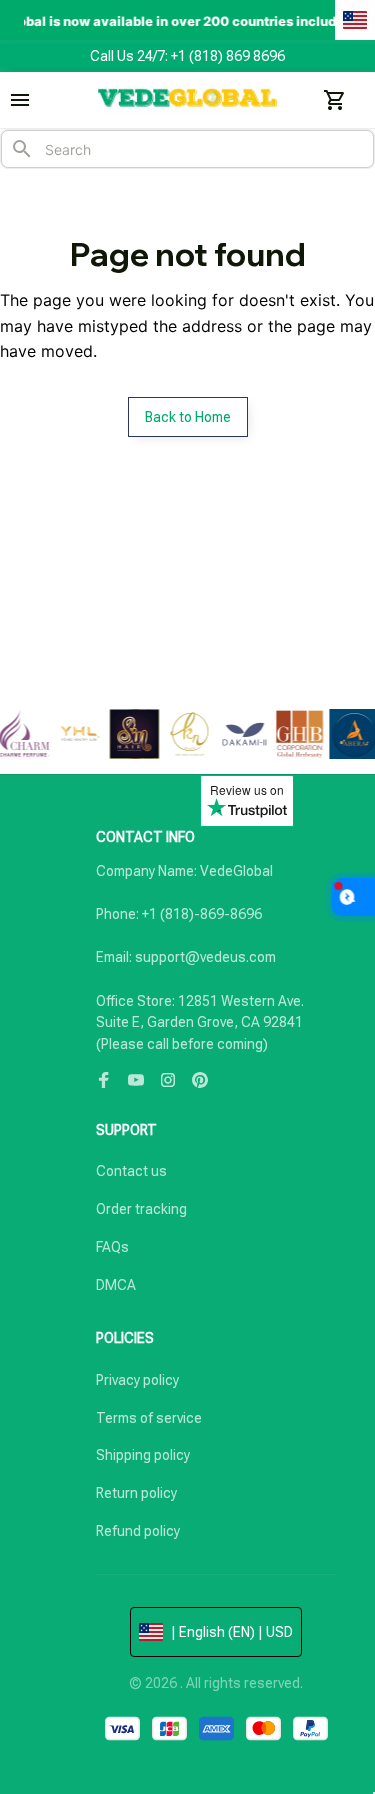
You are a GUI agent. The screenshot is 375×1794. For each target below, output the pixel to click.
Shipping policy (143, 1455)
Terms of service (149, 1418)
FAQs (112, 1247)
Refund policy (138, 1531)
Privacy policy (137, 1380)
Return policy (136, 1493)
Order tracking (141, 1209)
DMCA (116, 1285)
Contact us (131, 1171)
